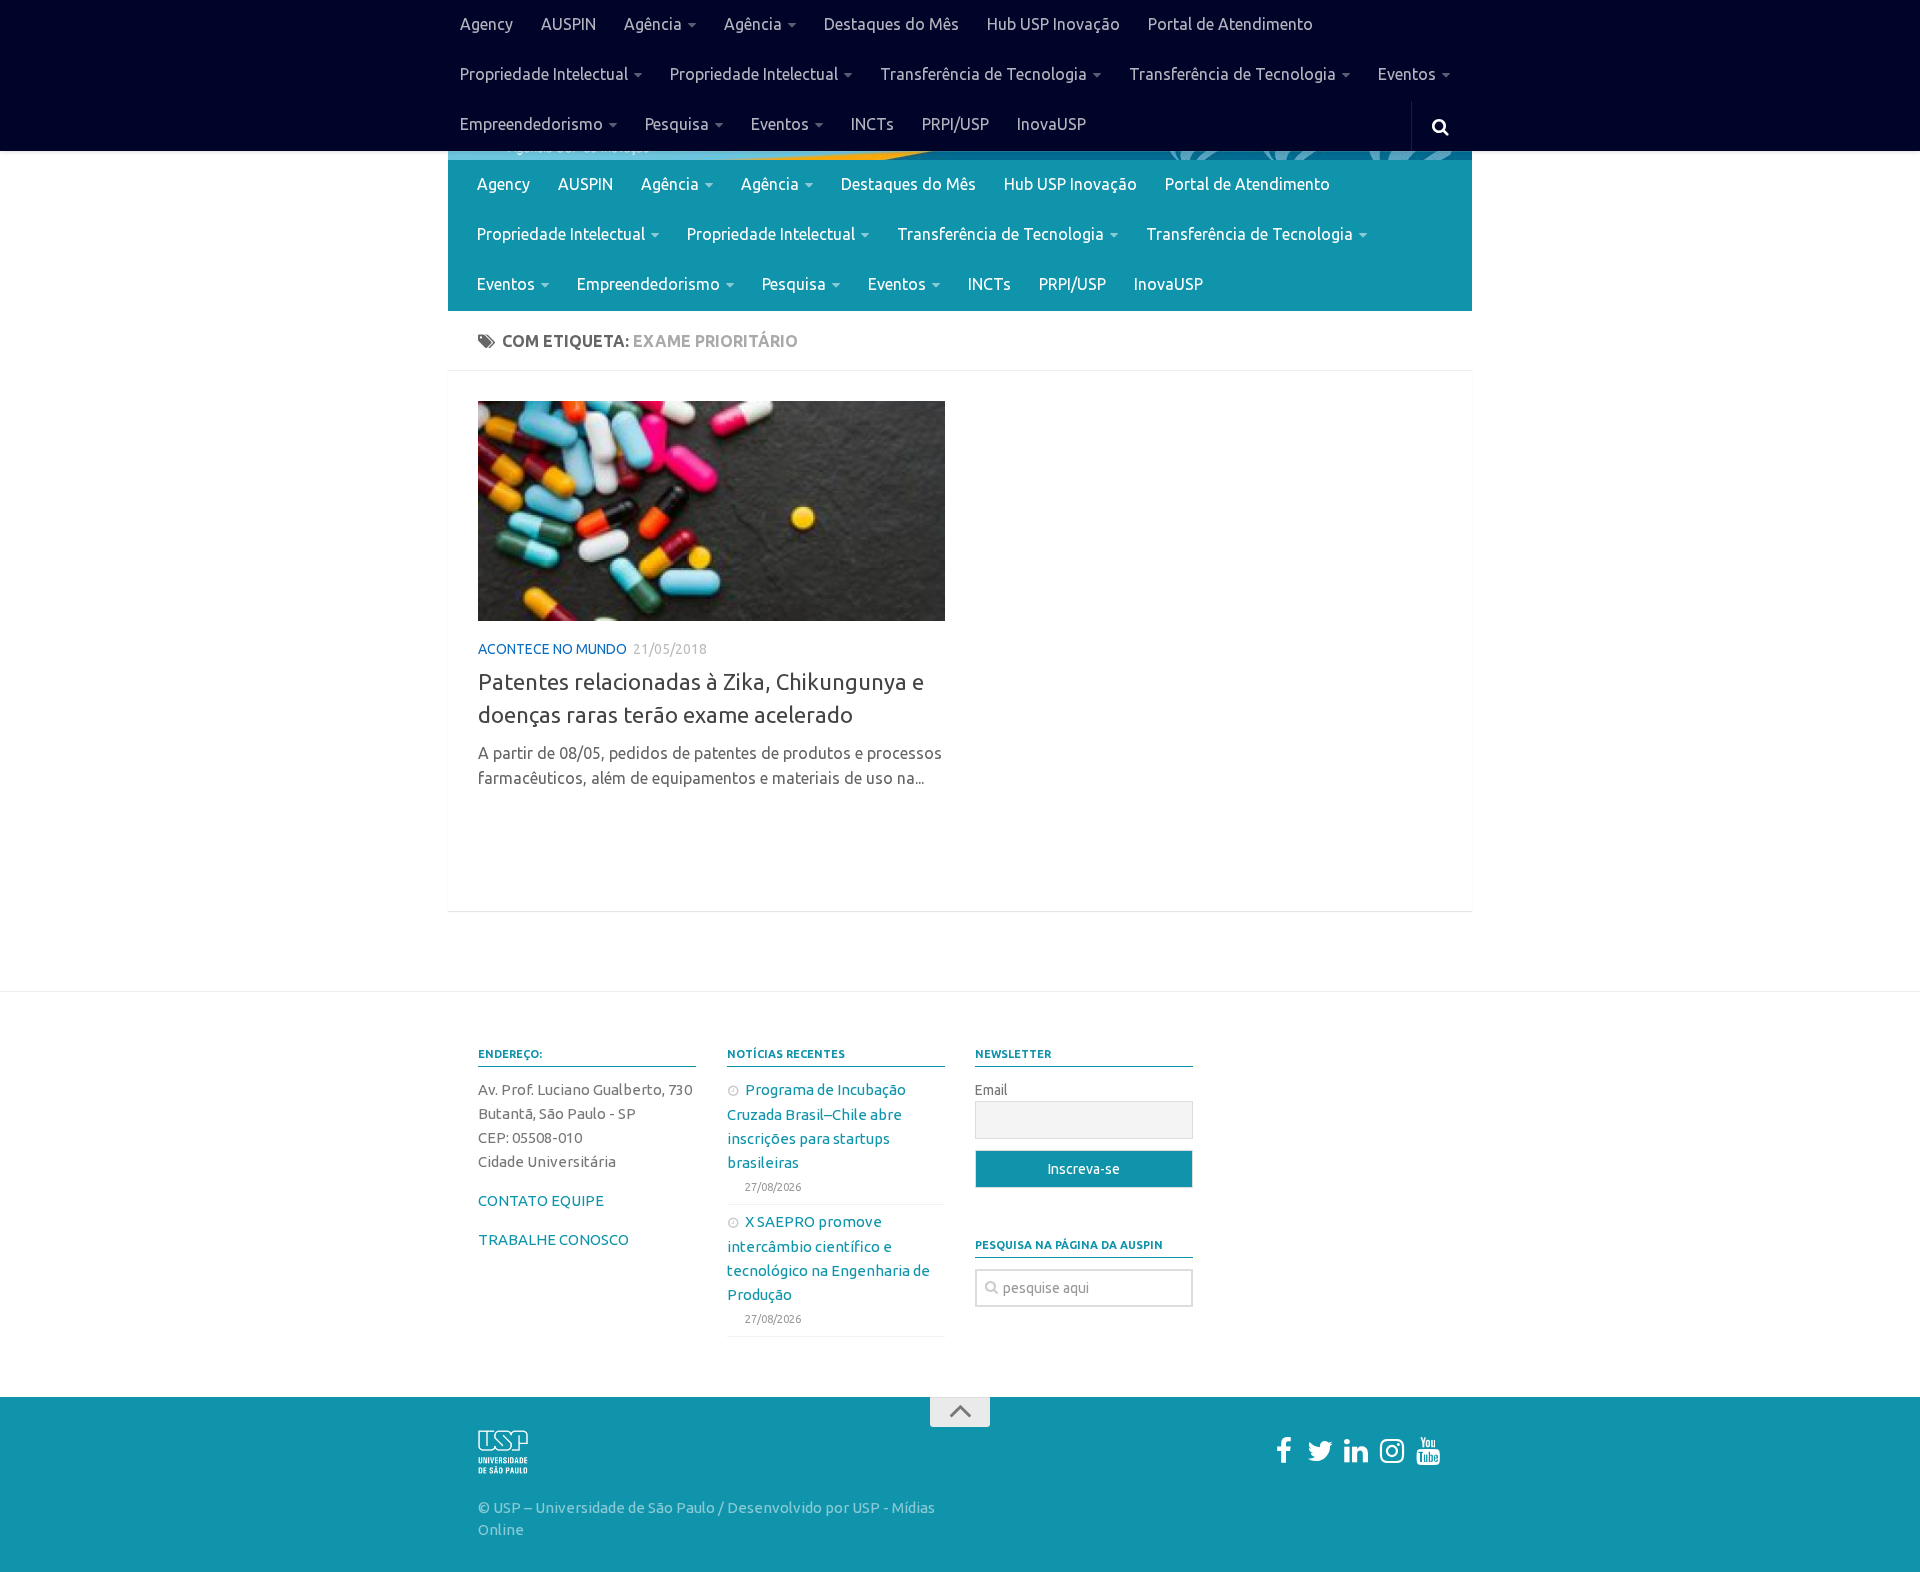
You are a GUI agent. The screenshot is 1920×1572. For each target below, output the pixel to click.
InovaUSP (1051, 124)
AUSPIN (568, 24)
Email (991, 1090)
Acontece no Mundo (552, 649)
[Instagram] (1392, 1451)
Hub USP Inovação (1053, 24)
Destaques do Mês (891, 24)
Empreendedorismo (531, 124)
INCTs (872, 124)
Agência (653, 24)
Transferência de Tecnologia (983, 74)
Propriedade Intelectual (544, 74)
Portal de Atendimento (1230, 24)
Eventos (1407, 74)
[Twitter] (1320, 1451)
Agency (486, 24)
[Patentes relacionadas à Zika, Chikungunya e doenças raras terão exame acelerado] (711, 511)
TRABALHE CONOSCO (553, 1239)
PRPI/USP (955, 124)
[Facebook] (1284, 1451)
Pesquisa (677, 124)
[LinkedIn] (1356, 1451)
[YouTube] (1428, 1451)
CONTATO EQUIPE (541, 1200)
